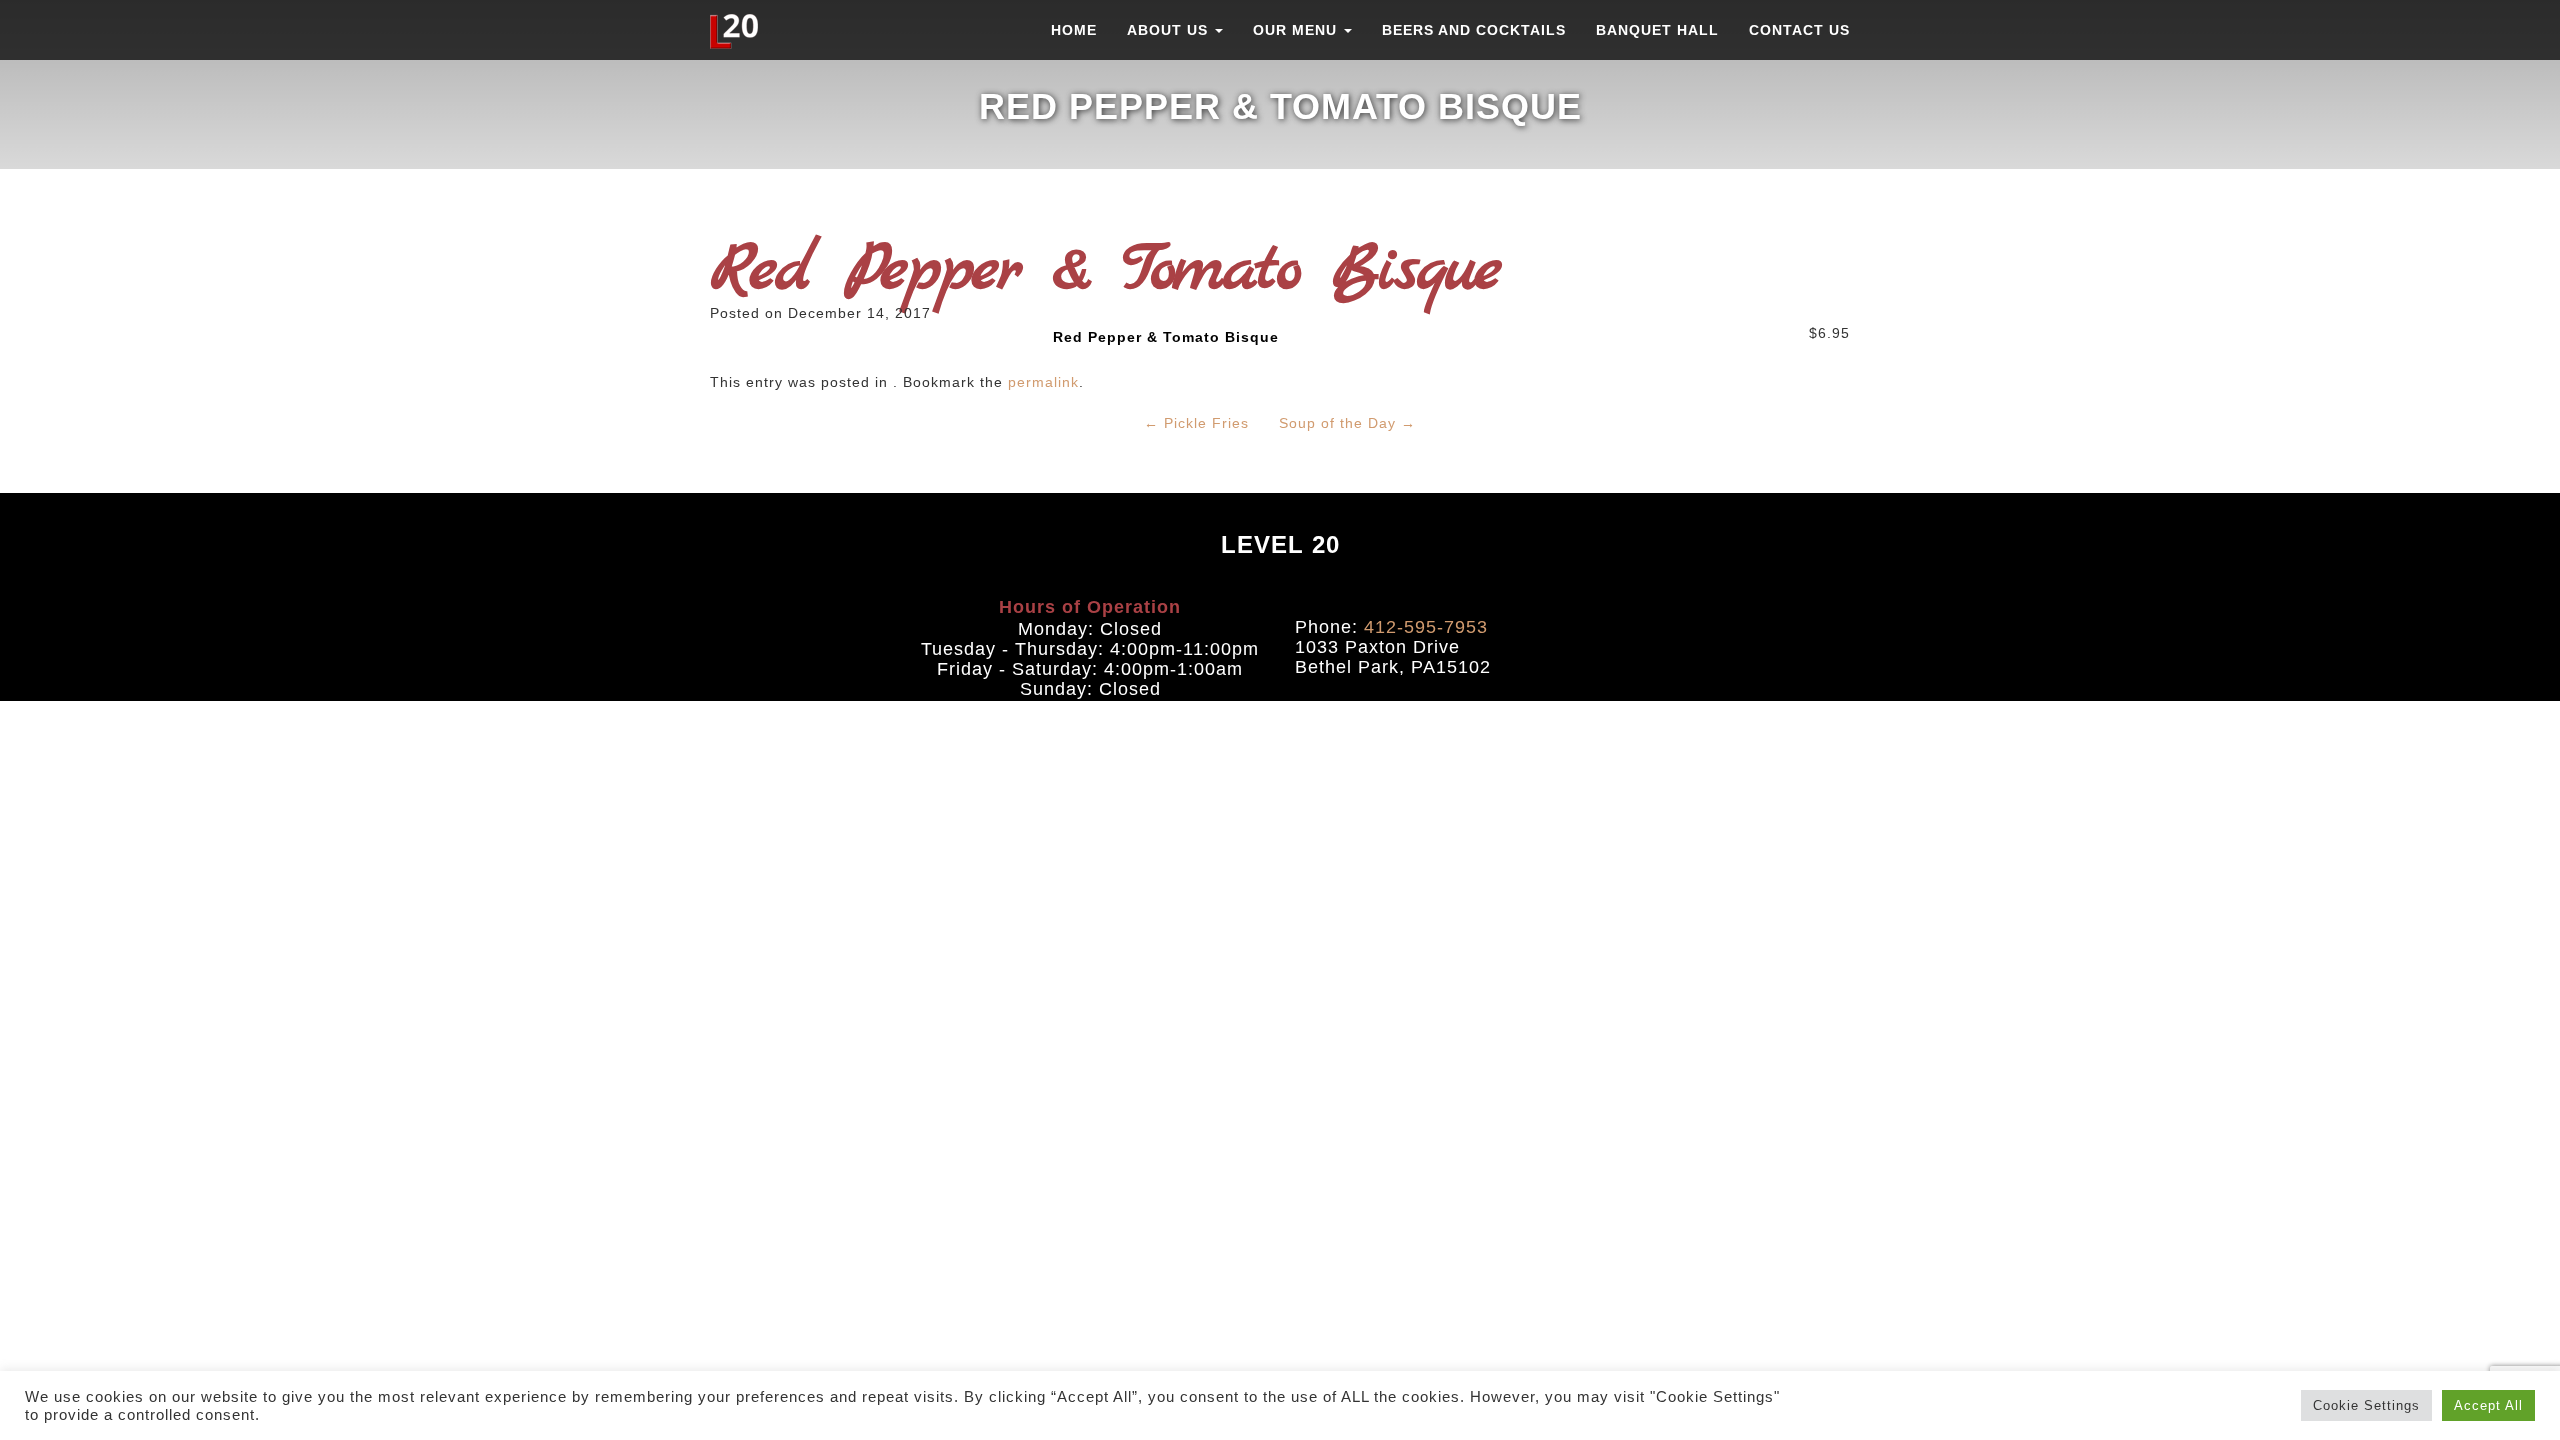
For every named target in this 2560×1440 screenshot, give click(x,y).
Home (1074, 30)
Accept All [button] (2488, 1405)
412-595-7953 (1426, 627)
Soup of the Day (1347, 423)
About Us (1170, 30)
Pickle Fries (1196, 423)
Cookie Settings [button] (2366, 1405)
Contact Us (1799, 30)
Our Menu (1297, 30)
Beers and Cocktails (1474, 30)
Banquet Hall (1657, 30)
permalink (1043, 382)
